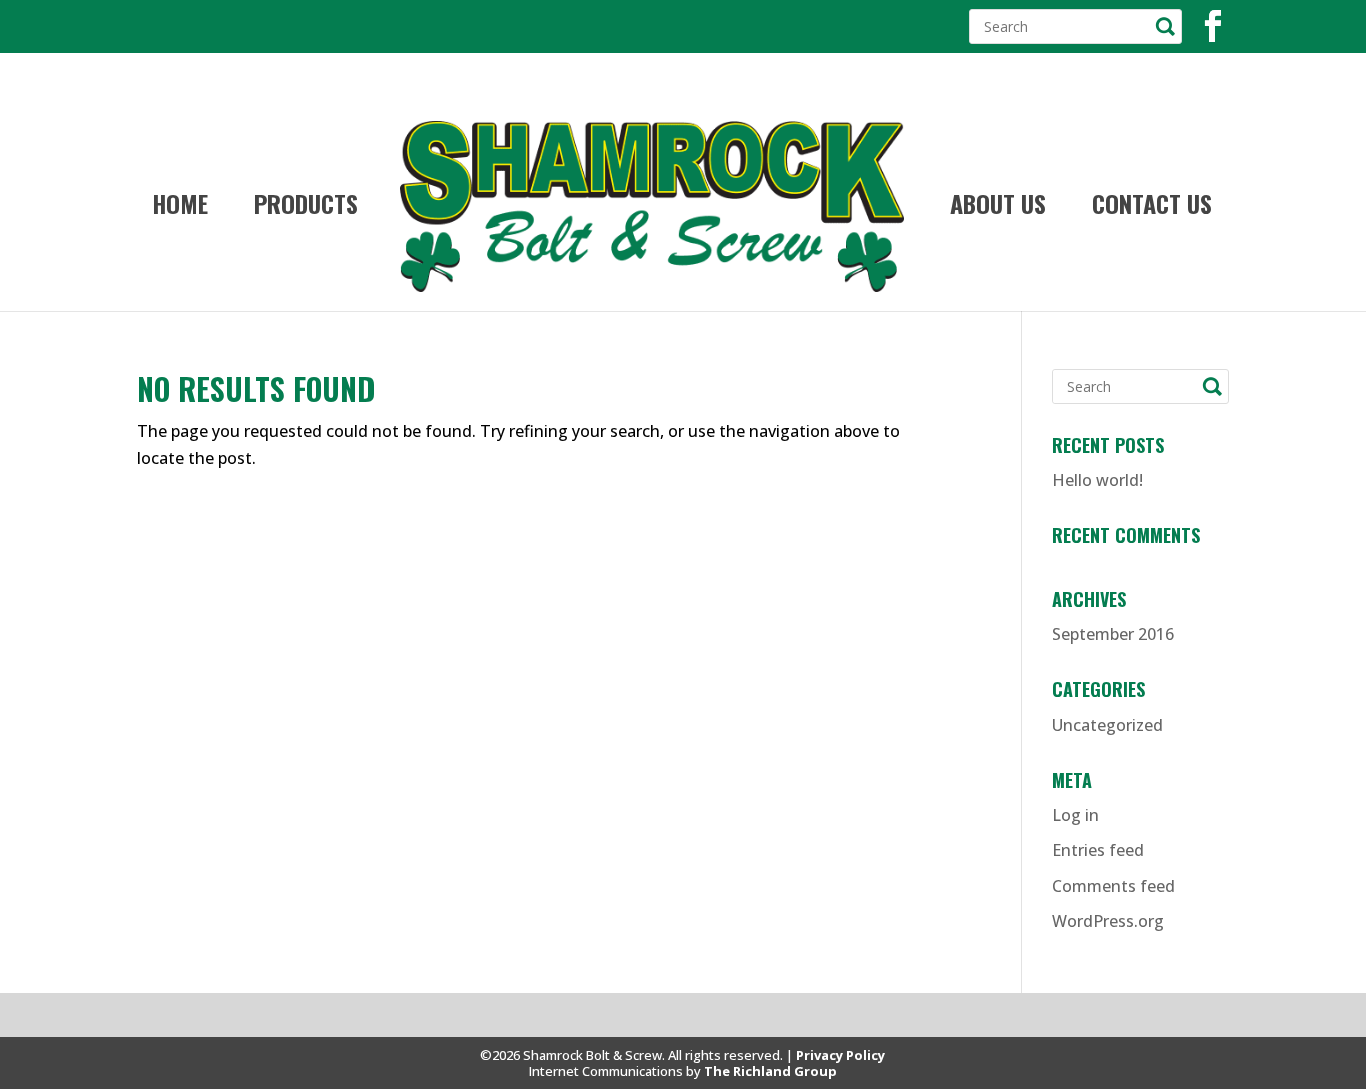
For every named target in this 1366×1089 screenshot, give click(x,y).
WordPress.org (1108, 921)
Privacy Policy (840, 1055)
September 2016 (1113, 634)
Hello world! (1097, 480)
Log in (1075, 815)
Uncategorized (1107, 725)
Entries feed (1098, 850)
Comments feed (1113, 886)
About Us (998, 208)
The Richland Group (770, 1071)
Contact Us (1152, 208)
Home (180, 208)
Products (306, 208)
